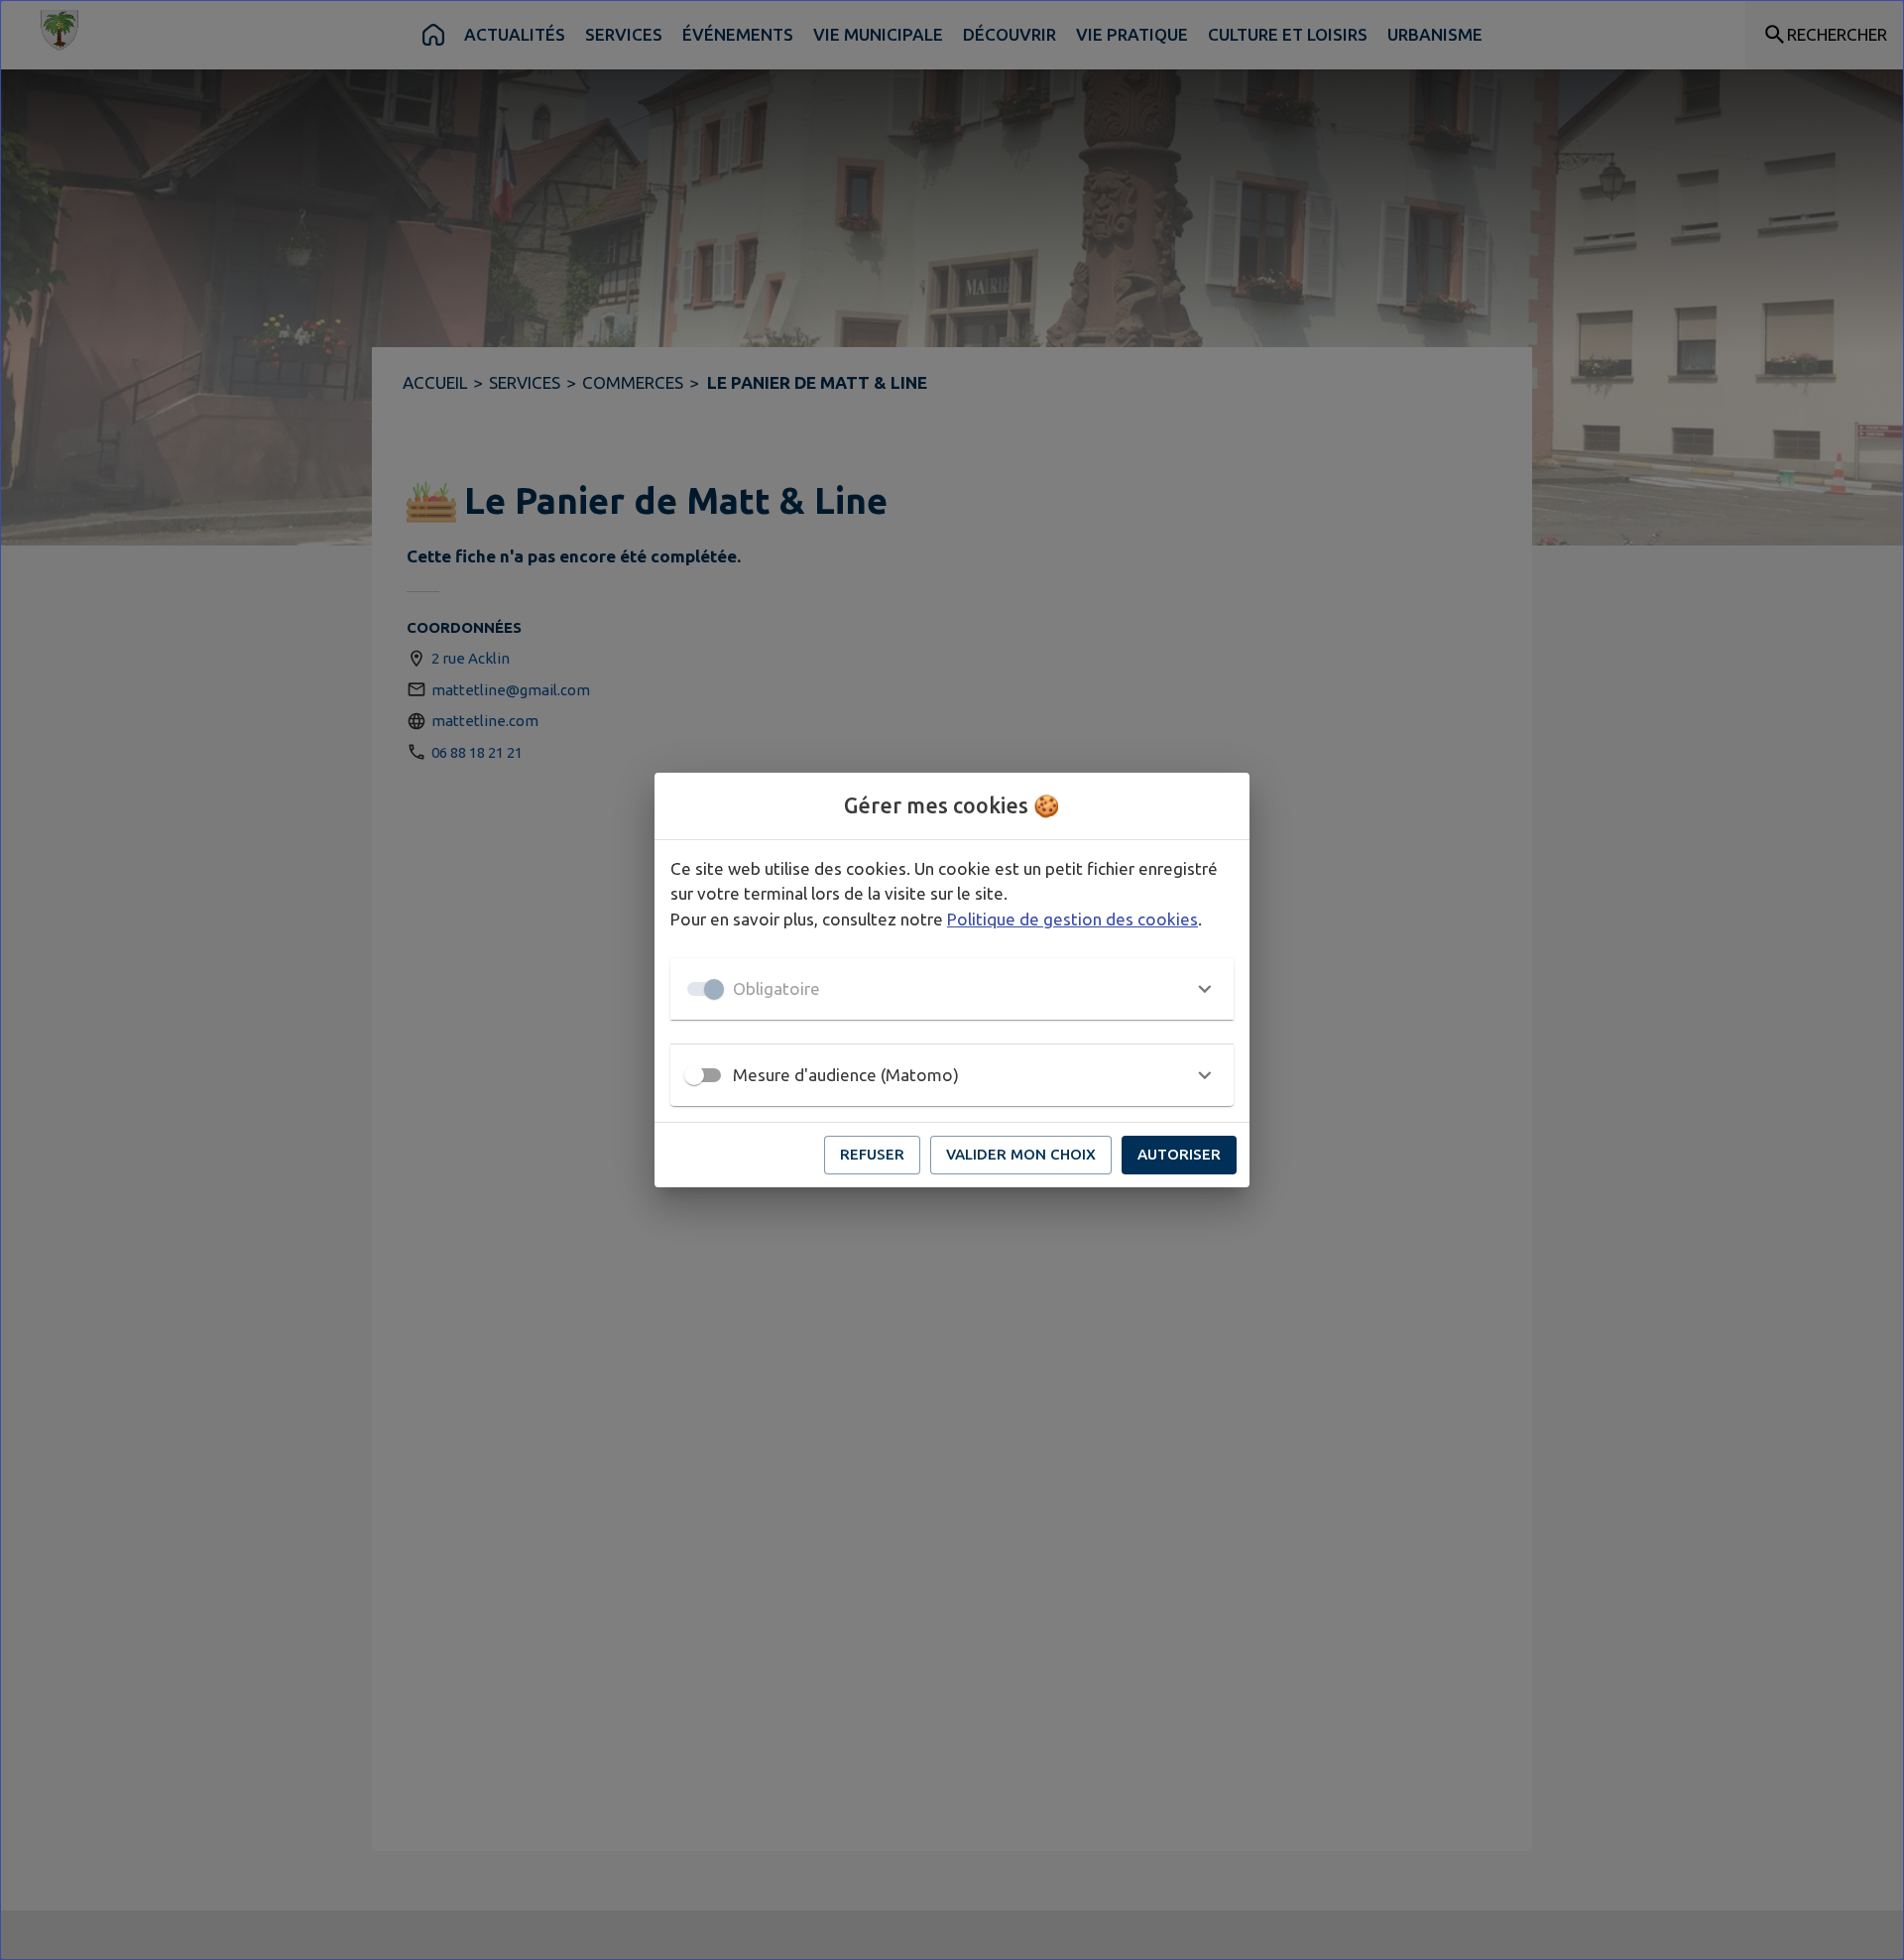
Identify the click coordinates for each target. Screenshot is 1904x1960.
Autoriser (1179, 1154)
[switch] (694, 1075)
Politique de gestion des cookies (1072, 919)
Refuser (872, 1154)
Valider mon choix (1021, 1154)
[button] (952, 989)
